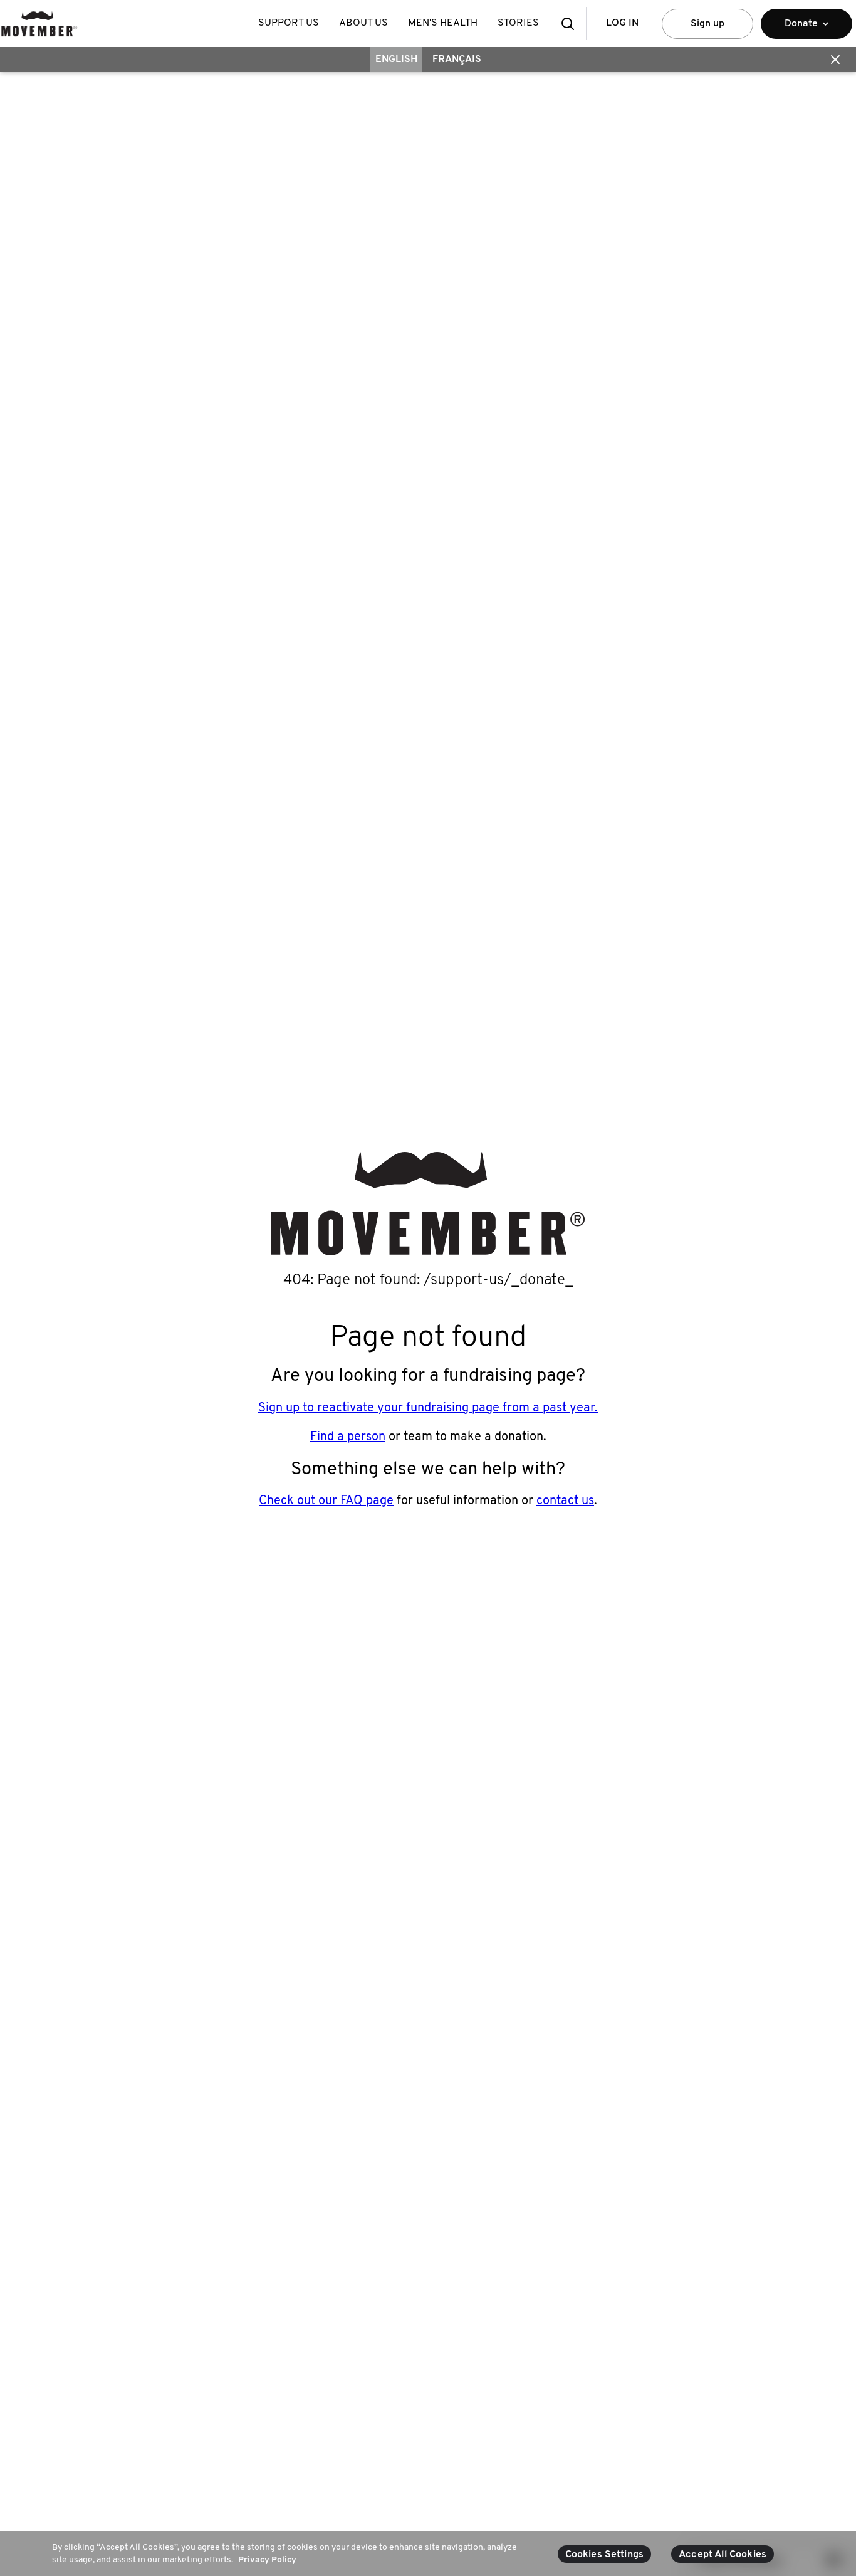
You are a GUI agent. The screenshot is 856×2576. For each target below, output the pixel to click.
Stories (518, 23)
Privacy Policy (267, 2559)
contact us (565, 1501)
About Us (363, 23)
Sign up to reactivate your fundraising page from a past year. (428, 1408)
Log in (622, 23)
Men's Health (443, 23)
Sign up (707, 24)
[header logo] (39, 24)
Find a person (348, 1437)
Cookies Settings (605, 2555)
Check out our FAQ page (326, 1501)
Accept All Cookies (723, 2555)
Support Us (289, 23)
